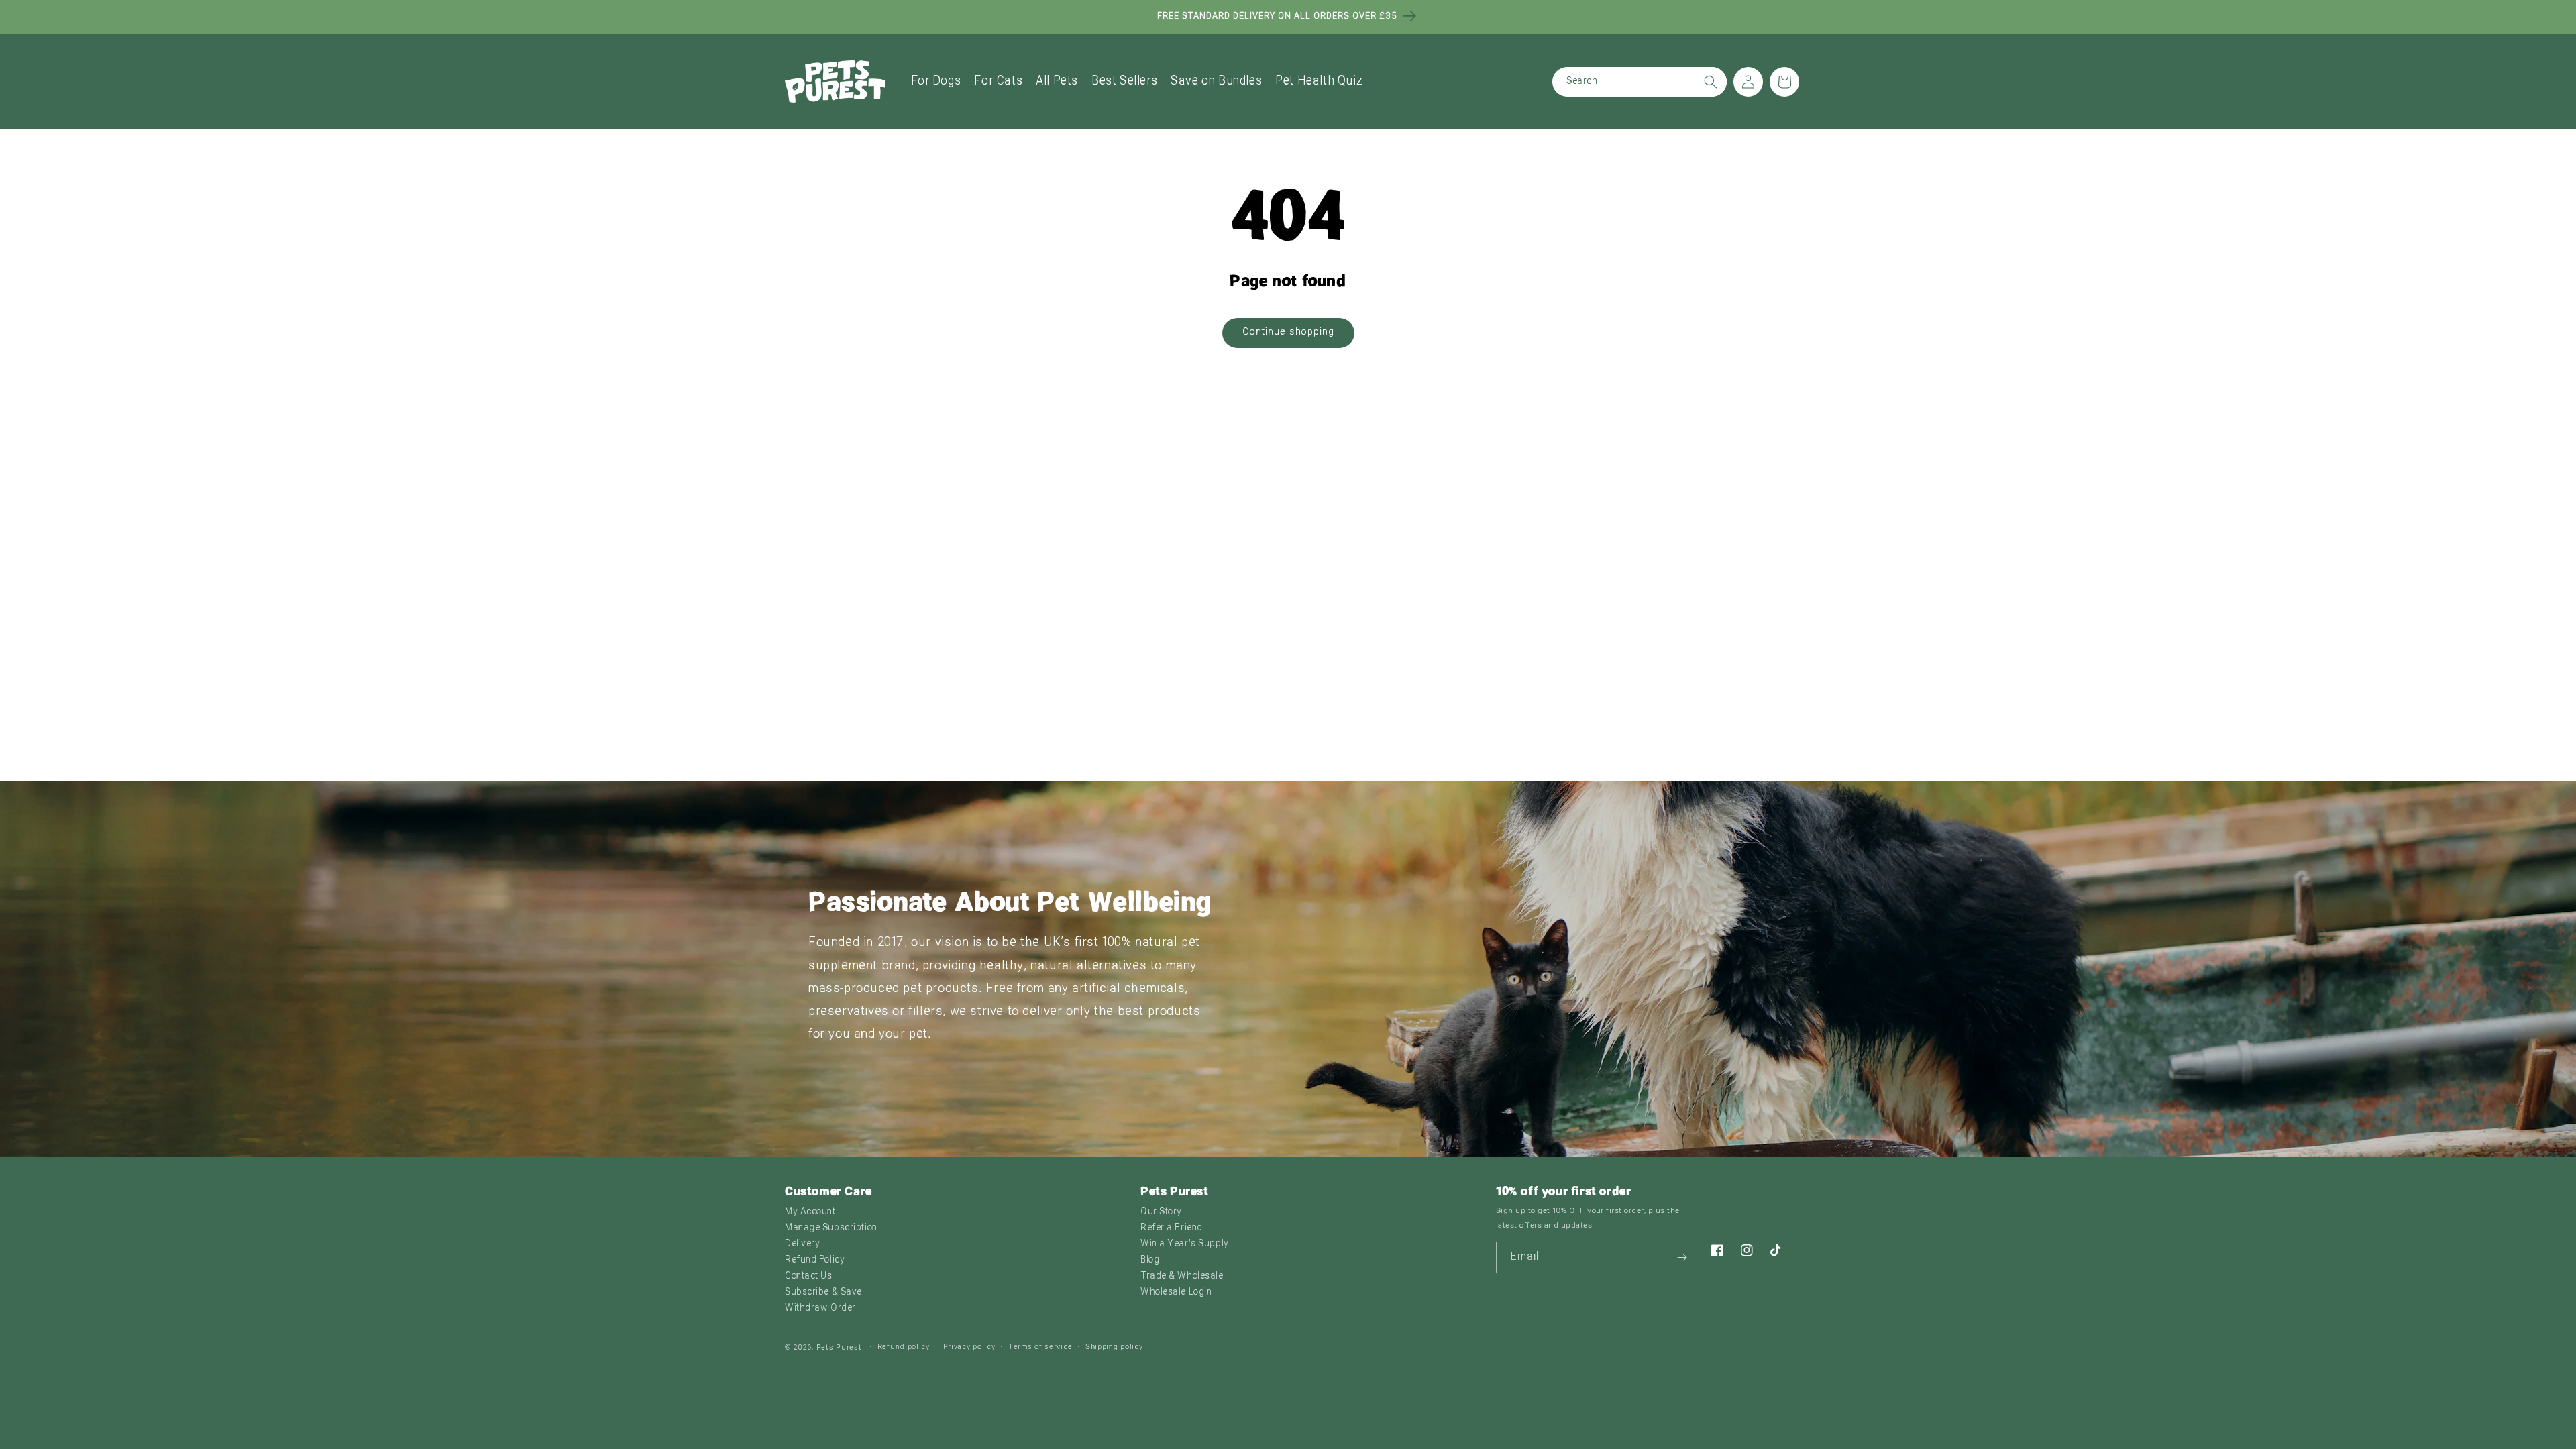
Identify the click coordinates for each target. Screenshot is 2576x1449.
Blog (1150, 1260)
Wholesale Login (1176, 1292)
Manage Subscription (831, 1228)
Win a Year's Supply (1185, 1244)
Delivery (802, 1244)
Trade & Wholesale (1182, 1276)
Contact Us (809, 1276)
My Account (810, 1212)
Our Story (1161, 1212)
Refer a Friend (1172, 1228)
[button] (936, 82)
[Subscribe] (1682, 1257)
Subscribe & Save (823, 1292)
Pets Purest (839, 1348)
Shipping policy (1114, 1347)
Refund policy (904, 1347)
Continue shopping (1288, 332)
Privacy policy (969, 1347)
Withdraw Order (820, 1308)
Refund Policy (815, 1260)
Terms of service (1040, 1347)
